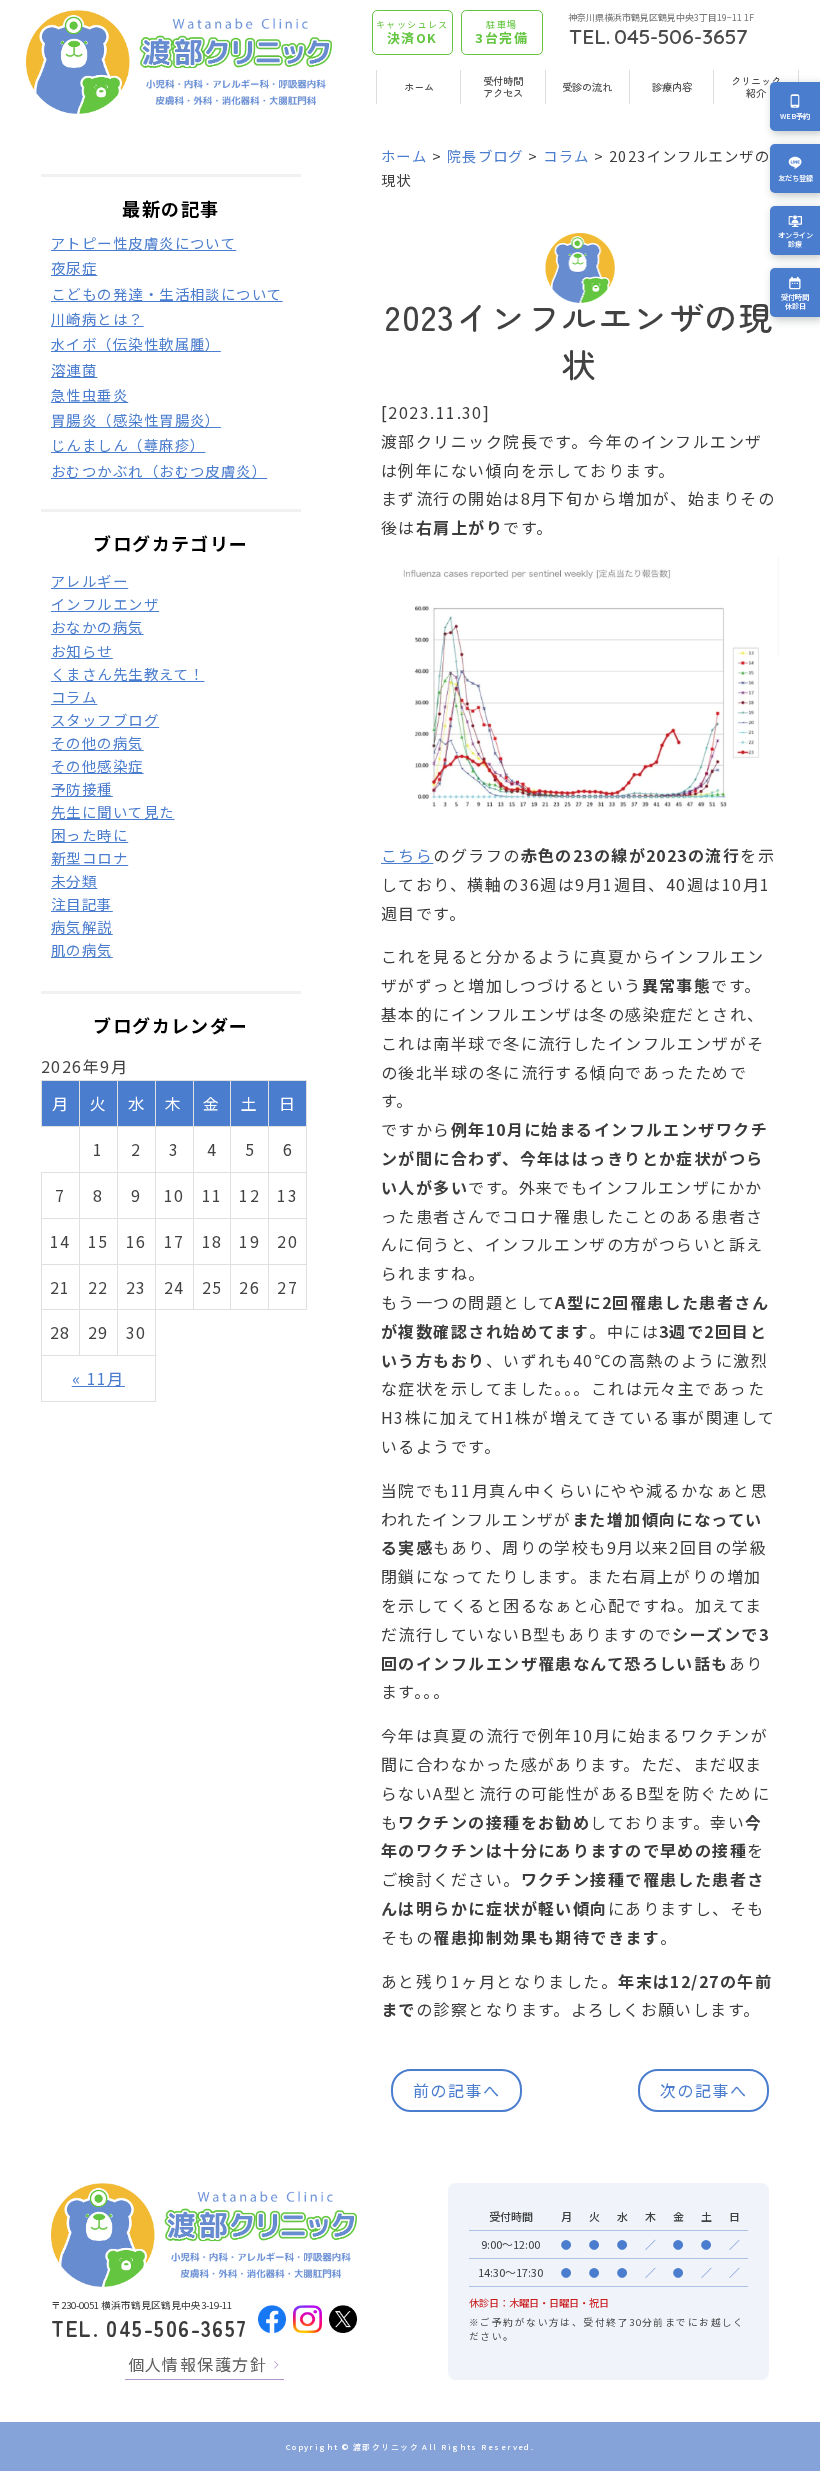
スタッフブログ (105, 719)
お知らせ (82, 650)
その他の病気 (97, 742)
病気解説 (82, 926)
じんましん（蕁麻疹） (128, 444)
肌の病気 (82, 949)
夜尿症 (74, 267)
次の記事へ (703, 2090)
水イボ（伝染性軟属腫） (136, 343)
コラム (566, 155)
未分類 (74, 880)
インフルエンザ (105, 603)
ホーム (419, 86)
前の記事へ (456, 2090)
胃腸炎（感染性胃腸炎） (136, 419)
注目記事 (82, 903)
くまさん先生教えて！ (127, 673)
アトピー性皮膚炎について (143, 242)
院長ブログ (485, 155)
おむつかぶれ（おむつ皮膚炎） (159, 470)
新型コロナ (89, 857)
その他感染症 (97, 765)
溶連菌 (74, 369)
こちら (407, 855)
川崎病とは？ (97, 318)
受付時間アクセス (503, 86)
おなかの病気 (97, 626)
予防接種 (82, 788)
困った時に (89, 834)
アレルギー (89, 580)
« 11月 (98, 1378)
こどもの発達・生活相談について (167, 293)
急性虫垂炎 (89, 394)
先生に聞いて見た (113, 811)
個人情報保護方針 (198, 2364)
